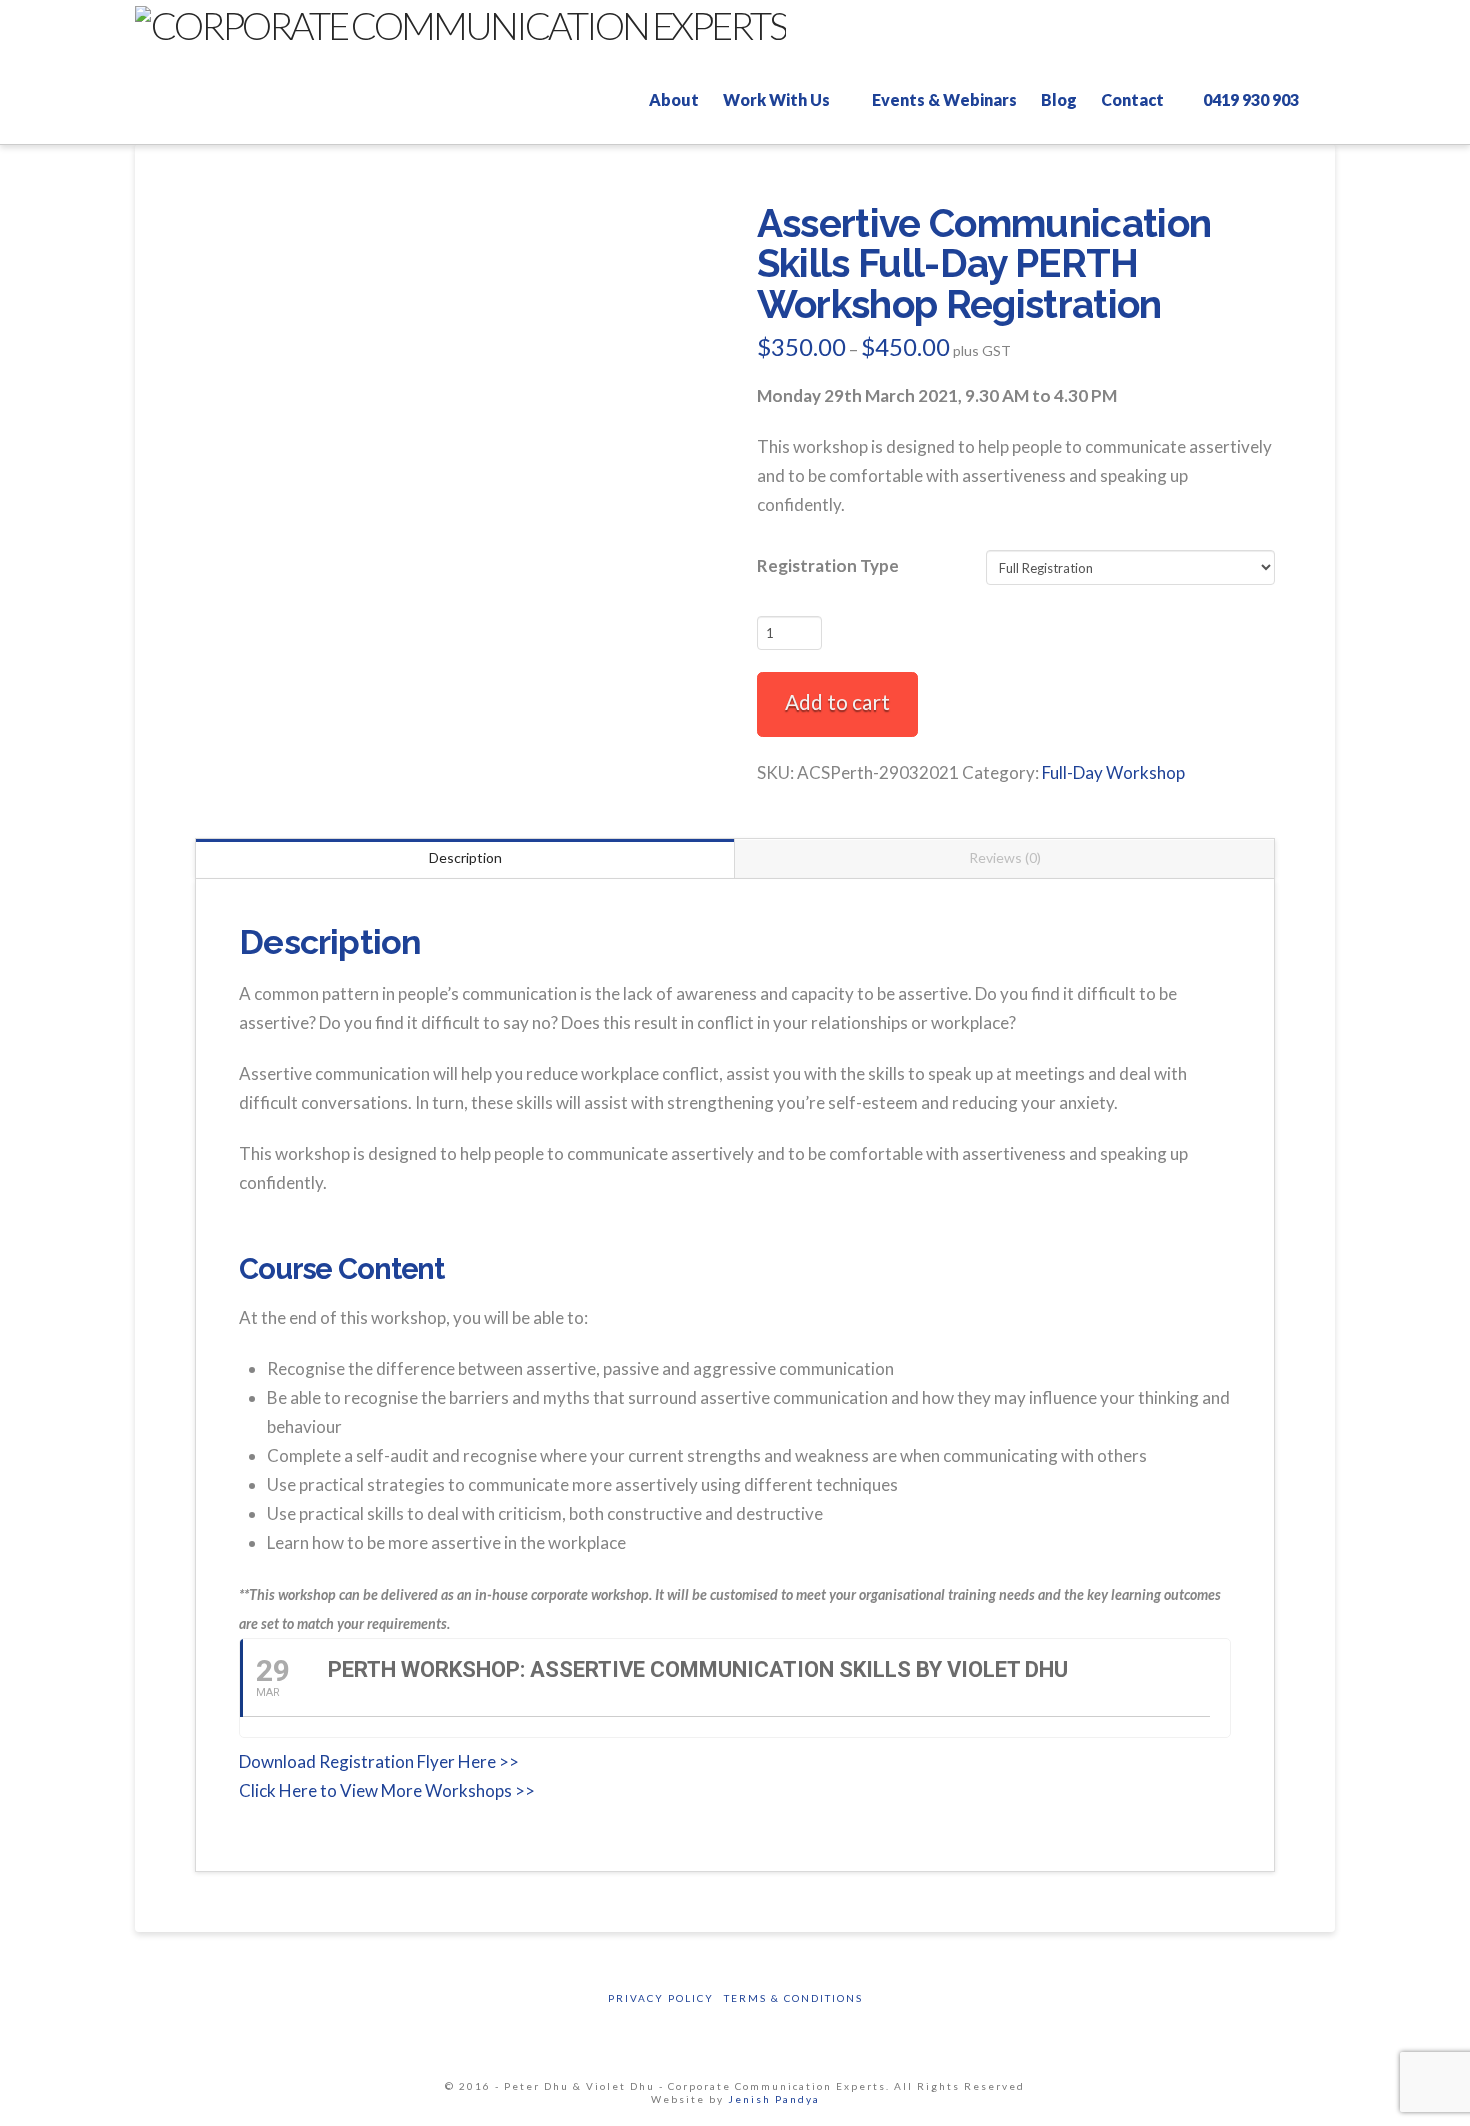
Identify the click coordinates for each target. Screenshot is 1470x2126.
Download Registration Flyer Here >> (379, 1761)
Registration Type (828, 565)
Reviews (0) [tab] (1005, 857)
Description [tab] (465, 857)
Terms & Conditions (793, 1998)
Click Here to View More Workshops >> (387, 1790)
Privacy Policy (661, 1998)
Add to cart (837, 701)
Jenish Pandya (774, 2099)
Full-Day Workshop (1113, 772)
